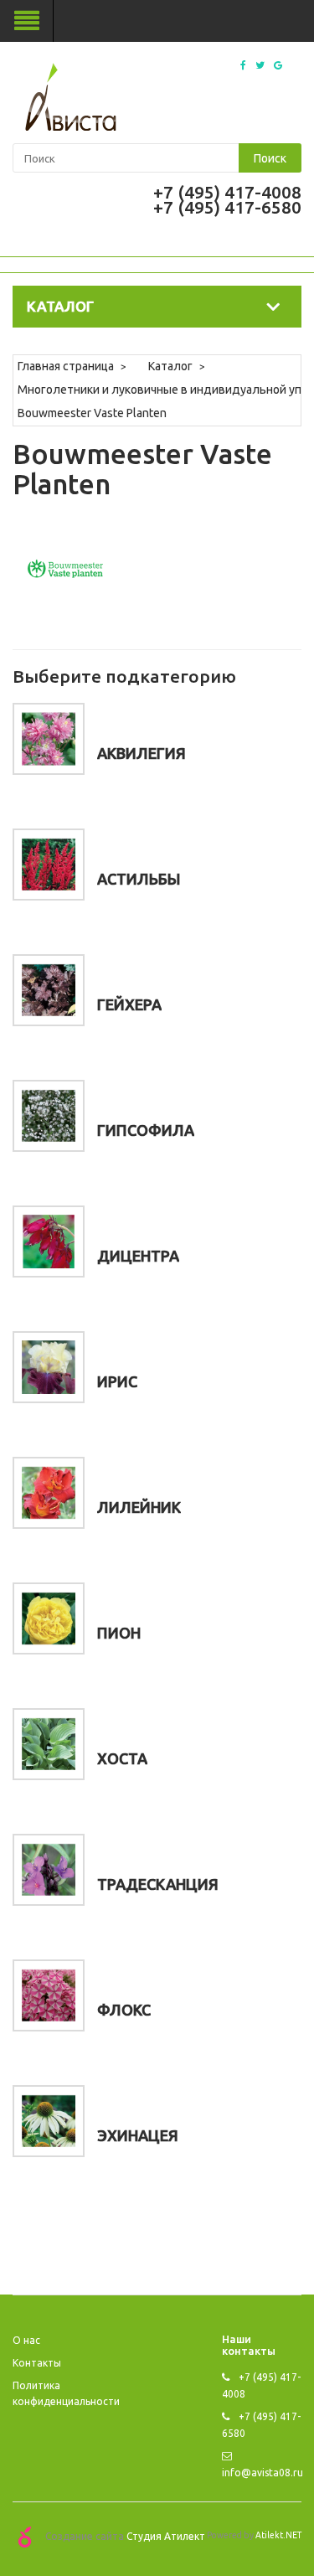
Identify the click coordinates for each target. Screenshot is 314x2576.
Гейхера (129, 1004)
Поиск (270, 158)
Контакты (37, 2363)
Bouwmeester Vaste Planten (92, 413)
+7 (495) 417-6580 (227, 207)
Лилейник (139, 1507)
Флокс (124, 2010)
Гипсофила (146, 1130)
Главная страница (66, 366)
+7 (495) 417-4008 (227, 192)
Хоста (122, 1758)
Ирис (117, 1381)
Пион (119, 1633)
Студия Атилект (166, 2536)
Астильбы (139, 879)
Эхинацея (138, 2135)
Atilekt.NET (278, 2535)
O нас (26, 2340)
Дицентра (138, 1256)
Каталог (170, 366)
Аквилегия (142, 753)
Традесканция (158, 1884)
